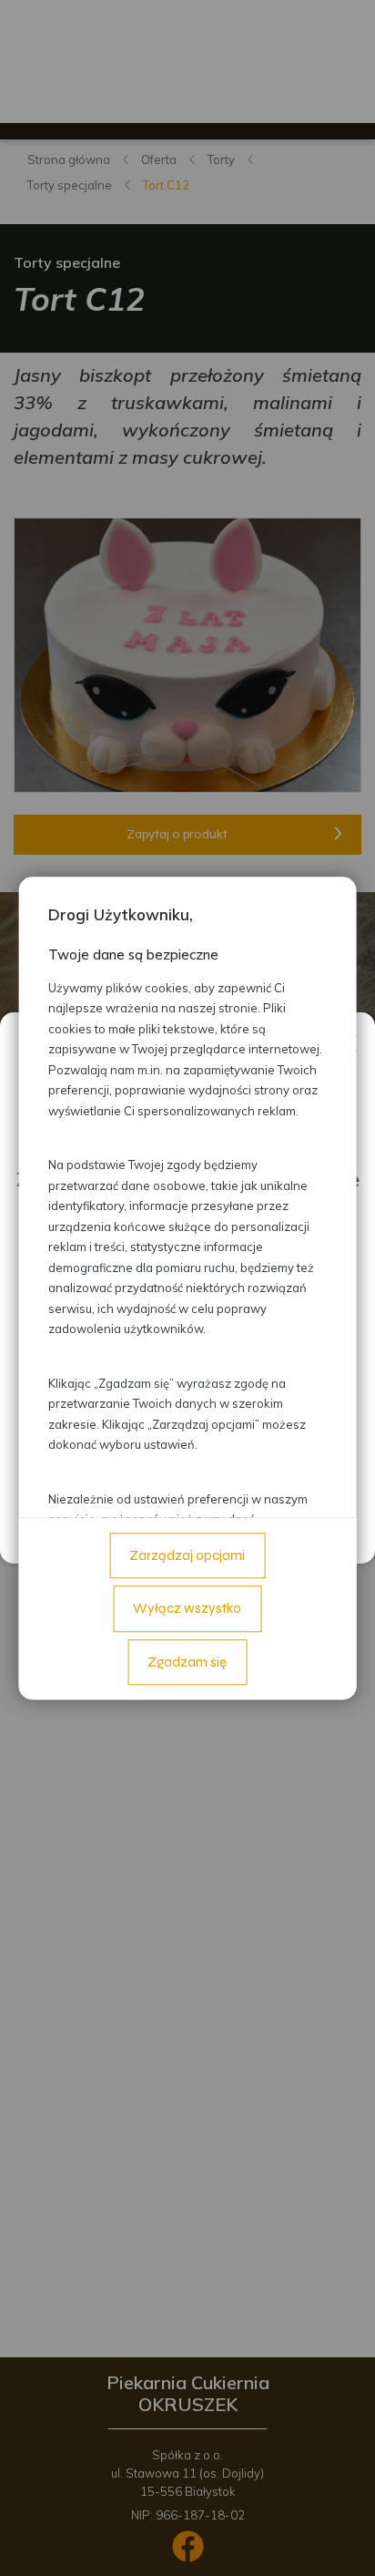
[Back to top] (342, 2543)
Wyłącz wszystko (187, 1608)
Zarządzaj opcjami (187, 1555)
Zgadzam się (187, 1662)
